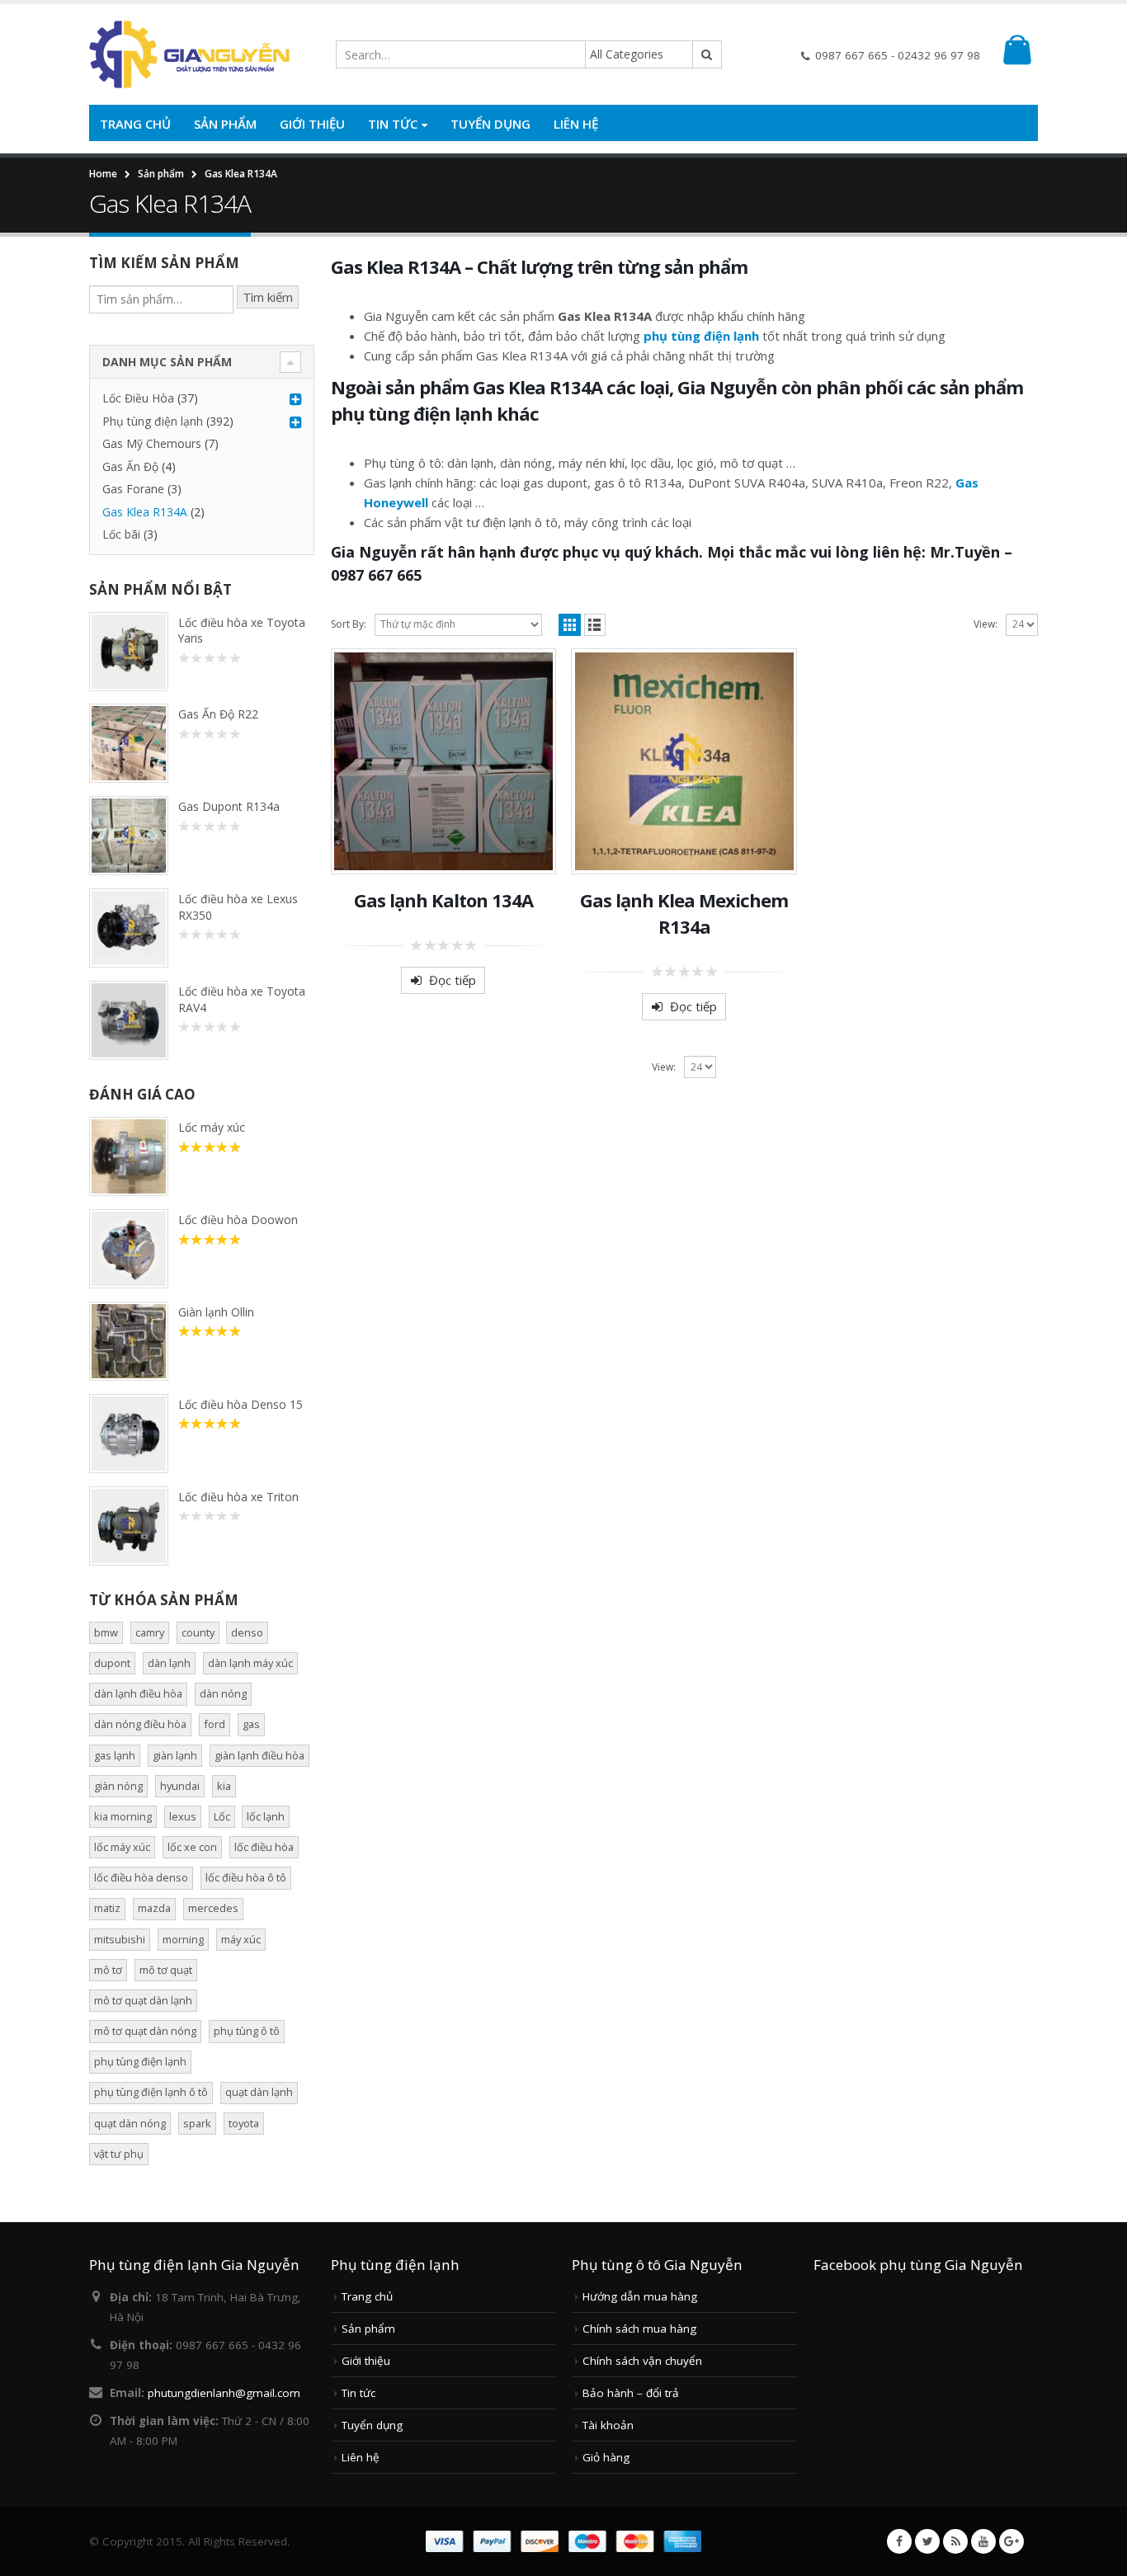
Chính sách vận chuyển (642, 2361)
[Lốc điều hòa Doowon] (129, 1249)
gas (251, 1724)
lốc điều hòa (264, 1847)
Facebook (899, 2541)
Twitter (927, 2541)
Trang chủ (135, 124)
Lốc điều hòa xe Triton (238, 1497)
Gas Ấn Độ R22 (218, 714)
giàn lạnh (175, 1755)
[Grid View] (570, 625)
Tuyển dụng (490, 124)
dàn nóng (223, 1693)
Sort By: (349, 624)
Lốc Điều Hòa (138, 398)
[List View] (595, 625)
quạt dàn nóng (130, 2123)
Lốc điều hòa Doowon (238, 1220)
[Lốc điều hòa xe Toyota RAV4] (129, 1020)
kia (224, 1786)
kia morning (123, 1816)
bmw (106, 1632)
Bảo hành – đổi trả (631, 2393)
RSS (955, 2541)
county (198, 1632)
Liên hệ (576, 124)
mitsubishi (120, 1939)
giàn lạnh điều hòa (259, 1755)
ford (215, 1724)
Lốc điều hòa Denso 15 (240, 1404)
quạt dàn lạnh (259, 2092)
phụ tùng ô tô (247, 2031)
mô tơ (108, 1970)
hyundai (180, 1786)
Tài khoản (608, 2425)
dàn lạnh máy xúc (250, 1663)
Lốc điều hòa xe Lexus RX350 (238, 907)
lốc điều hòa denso (141, 1877)
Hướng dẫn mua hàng (640, 2296)
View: (986, 624)
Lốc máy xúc (212, 1127)
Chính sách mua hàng (639, 2329)
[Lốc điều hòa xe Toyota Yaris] (129, 652)
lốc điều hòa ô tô (246, 1877)
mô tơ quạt (166, 1970)
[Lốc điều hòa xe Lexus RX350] (129, 928)
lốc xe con (192, 1847)
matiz (107, 1908)
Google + (1011, 2541)
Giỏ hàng (606, 2457)
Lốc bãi (121, 534)
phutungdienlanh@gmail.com (224, 2393)
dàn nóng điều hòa (140, 1724)
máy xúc (241, 1939)
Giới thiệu (312, 124)
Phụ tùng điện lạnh (153, 421)
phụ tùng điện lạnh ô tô (151, 2092)
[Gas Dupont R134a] (129, 836)
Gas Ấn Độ (130, 466)
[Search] (707, 54)
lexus (183, 1816)
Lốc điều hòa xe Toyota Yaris (242, 630)
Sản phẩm (225, 124)
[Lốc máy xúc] (129, 1156)
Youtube (983, 2541)
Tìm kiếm (268, 297)
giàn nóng (118, 1786)
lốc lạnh (266, 1816)
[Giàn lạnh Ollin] (129, 1341)
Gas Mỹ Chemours (152, 443)
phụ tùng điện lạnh (701, 336)
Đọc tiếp (453, 980)
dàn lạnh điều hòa (138, 1693)
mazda (154, 1908)
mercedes (213, 1908)
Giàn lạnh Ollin (216, 1312)
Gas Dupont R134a (229, 806)
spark (197, 2123)
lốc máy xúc (122, 1847)
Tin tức (393, 124)
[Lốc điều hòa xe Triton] (129, 1526)
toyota (244, 2123)
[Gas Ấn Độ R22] (129, 743)
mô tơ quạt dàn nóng (145, 2031)
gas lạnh (115, 1755)
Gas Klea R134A (145, 512)
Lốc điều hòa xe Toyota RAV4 (242, 999)
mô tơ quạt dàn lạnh (143, 2000)
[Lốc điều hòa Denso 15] (129, 1434)
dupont (112, 1663)
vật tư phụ (119, 2154)
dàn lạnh (169, 1663)
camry (150, 1632)
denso (247, 1632)
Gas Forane (133, 489)
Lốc (222, 1816)
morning (183, 1939)
